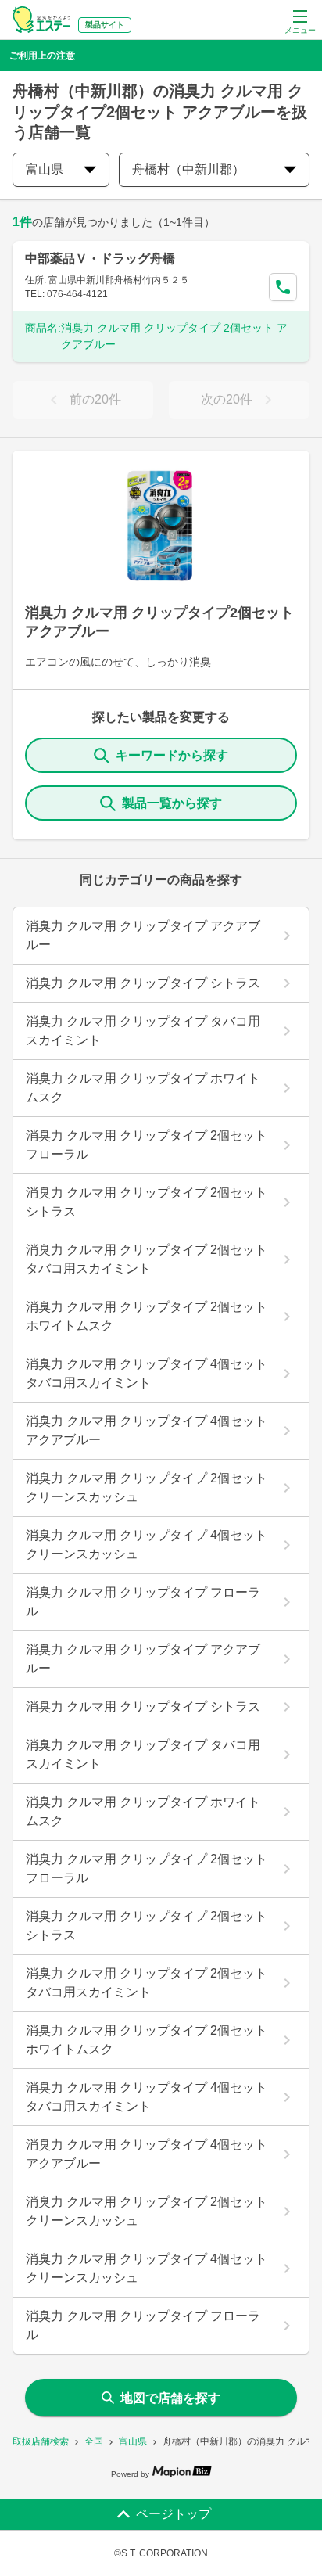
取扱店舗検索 (41, 2441)
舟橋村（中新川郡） (188, 169)
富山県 (133, 2441)
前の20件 (95, 399)
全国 (94, 2441)
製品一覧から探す (172, 803)
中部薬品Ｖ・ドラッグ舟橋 (100, 259)
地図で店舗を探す (170, 2398)
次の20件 (227, 399)
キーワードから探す (172, 755)
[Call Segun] (283, 287)
